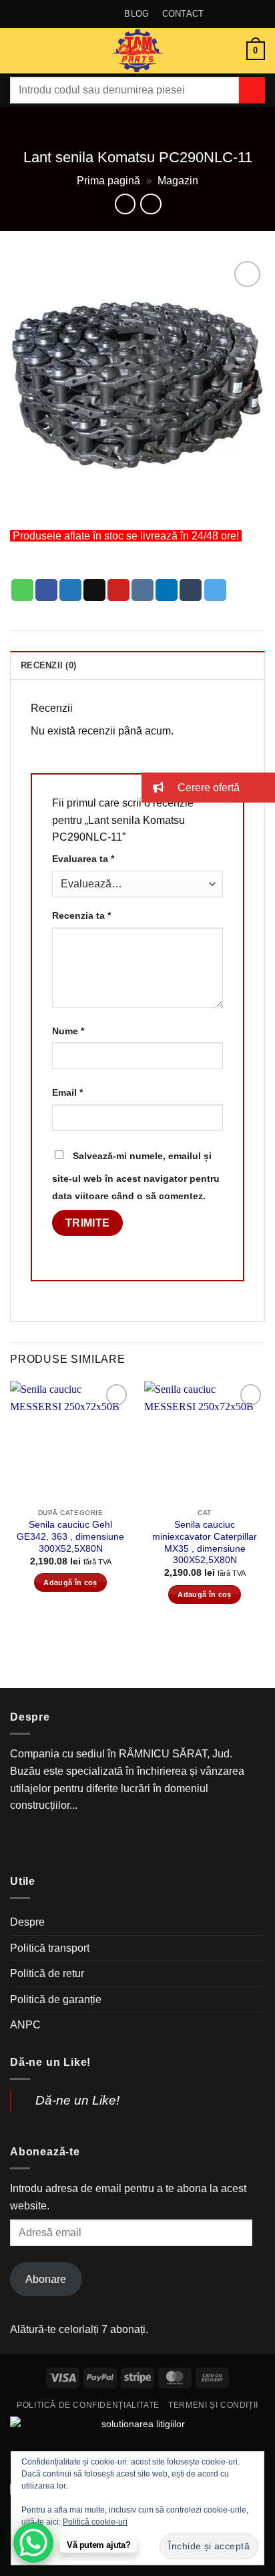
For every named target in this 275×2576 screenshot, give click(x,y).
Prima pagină (108, 181)
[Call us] (165, 1843)
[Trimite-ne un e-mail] (137, 1843)
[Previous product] (151, 204)
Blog (136, 14)
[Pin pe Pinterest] (118, 590)
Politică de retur (47, 1973)
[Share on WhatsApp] (22, 590)
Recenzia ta (81, 915)
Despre (27, 1922)
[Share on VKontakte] (143, 590)
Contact (183, 14)
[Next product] (125, 204)
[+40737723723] (112, 14)
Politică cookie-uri (95, 2522)
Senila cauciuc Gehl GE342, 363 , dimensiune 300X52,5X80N (70, 1536)
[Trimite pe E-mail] (94, 590)
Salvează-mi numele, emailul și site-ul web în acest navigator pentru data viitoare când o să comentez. (136, 1176)
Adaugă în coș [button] (70, 1582)
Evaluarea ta (83, 859)
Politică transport (50, 1948)
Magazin (178, 181)
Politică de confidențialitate (88, 2405)
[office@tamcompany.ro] (70, 14)
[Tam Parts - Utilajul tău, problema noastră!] (137, 51)
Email (67, 1092)
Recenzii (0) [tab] (48, 665)
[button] (18, 50)
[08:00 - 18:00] (91, 14)
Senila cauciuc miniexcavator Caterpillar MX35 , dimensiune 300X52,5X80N (205, 1542)
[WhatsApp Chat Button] (33, 2543)
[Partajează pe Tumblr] (191, 590)
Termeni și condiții (213, 2405)
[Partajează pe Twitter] (70, 590)
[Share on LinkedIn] (167, 590)
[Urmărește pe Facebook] (110, 1843)
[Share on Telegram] (215, 590)
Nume (68, 1031)
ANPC (25, 2025)
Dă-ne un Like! (50, 2062)
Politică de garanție (56, 1999)
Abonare (46, 2279)
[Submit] (252, 90)
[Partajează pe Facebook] (46, 590)
